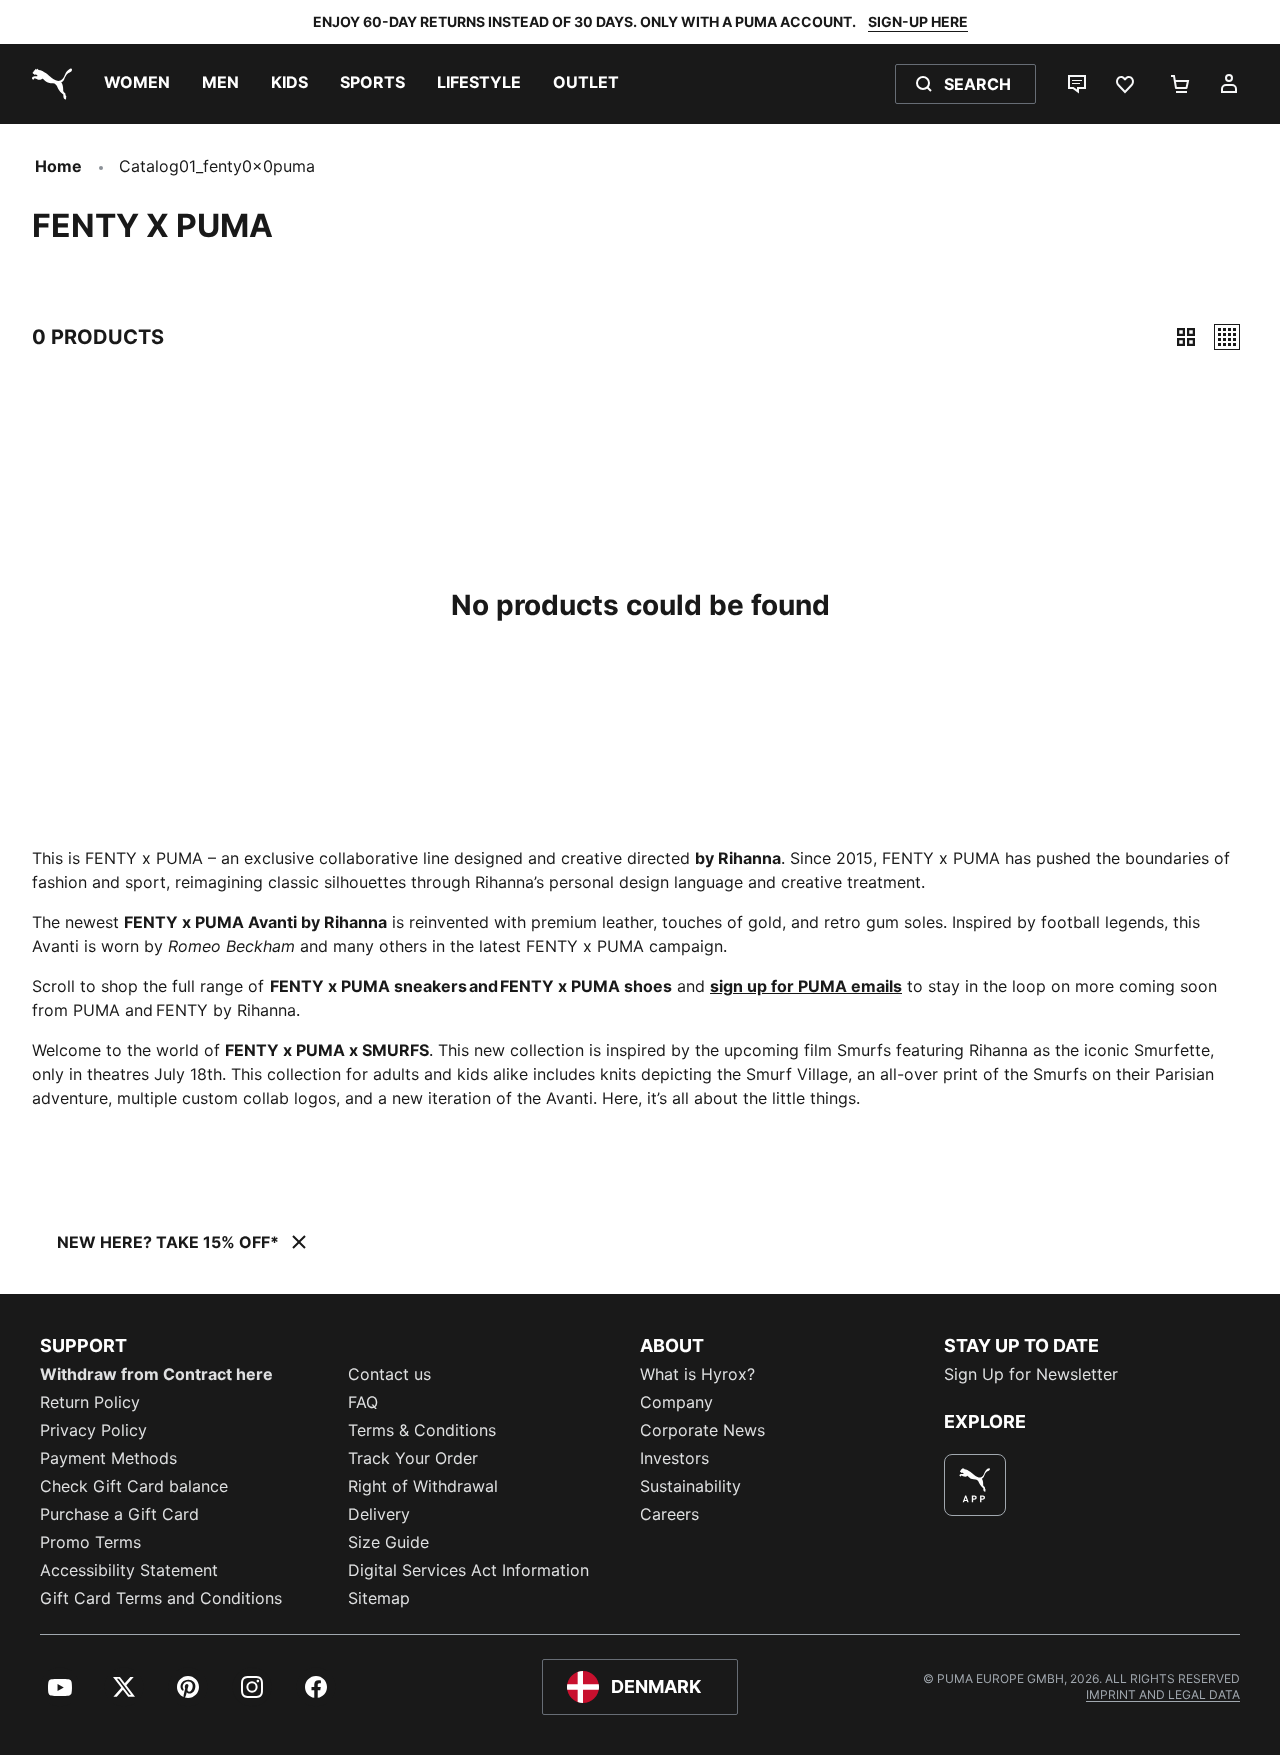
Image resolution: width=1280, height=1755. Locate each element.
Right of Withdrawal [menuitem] (423, 1486)
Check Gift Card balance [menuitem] (134, 1486)
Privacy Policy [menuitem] (93, 1430)
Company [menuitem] (676, 1402)
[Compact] (1186, 337)
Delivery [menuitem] (379, 1514)
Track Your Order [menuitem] (413, 1458)
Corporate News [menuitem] (702, 1430)
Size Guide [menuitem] (388, 1542)
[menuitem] (137, 84)
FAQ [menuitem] (363, 1402)
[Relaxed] (1227, 337)
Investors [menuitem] (674, 1458)
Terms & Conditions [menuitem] (422, 1430)
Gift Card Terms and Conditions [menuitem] (161, 1598)
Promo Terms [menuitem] (90, 1542)
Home (58, 166)
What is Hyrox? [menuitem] (697, 1374)
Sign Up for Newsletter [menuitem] (1031, 1374)
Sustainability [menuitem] (690, 1486)
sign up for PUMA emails (806, 986)
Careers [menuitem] (669, 1514)
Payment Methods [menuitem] (108, 1458)
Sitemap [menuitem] (379, 1598)
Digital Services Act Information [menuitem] (468, 1570)
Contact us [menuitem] (389, 1374)
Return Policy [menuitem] (90, 1402)
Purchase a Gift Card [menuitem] (119, 1514)
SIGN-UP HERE (918, 21)
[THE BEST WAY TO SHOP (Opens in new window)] (975, 1485)
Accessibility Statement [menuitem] (129, 1570)
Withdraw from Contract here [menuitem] (156, 1374)
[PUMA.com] (48, 84)
